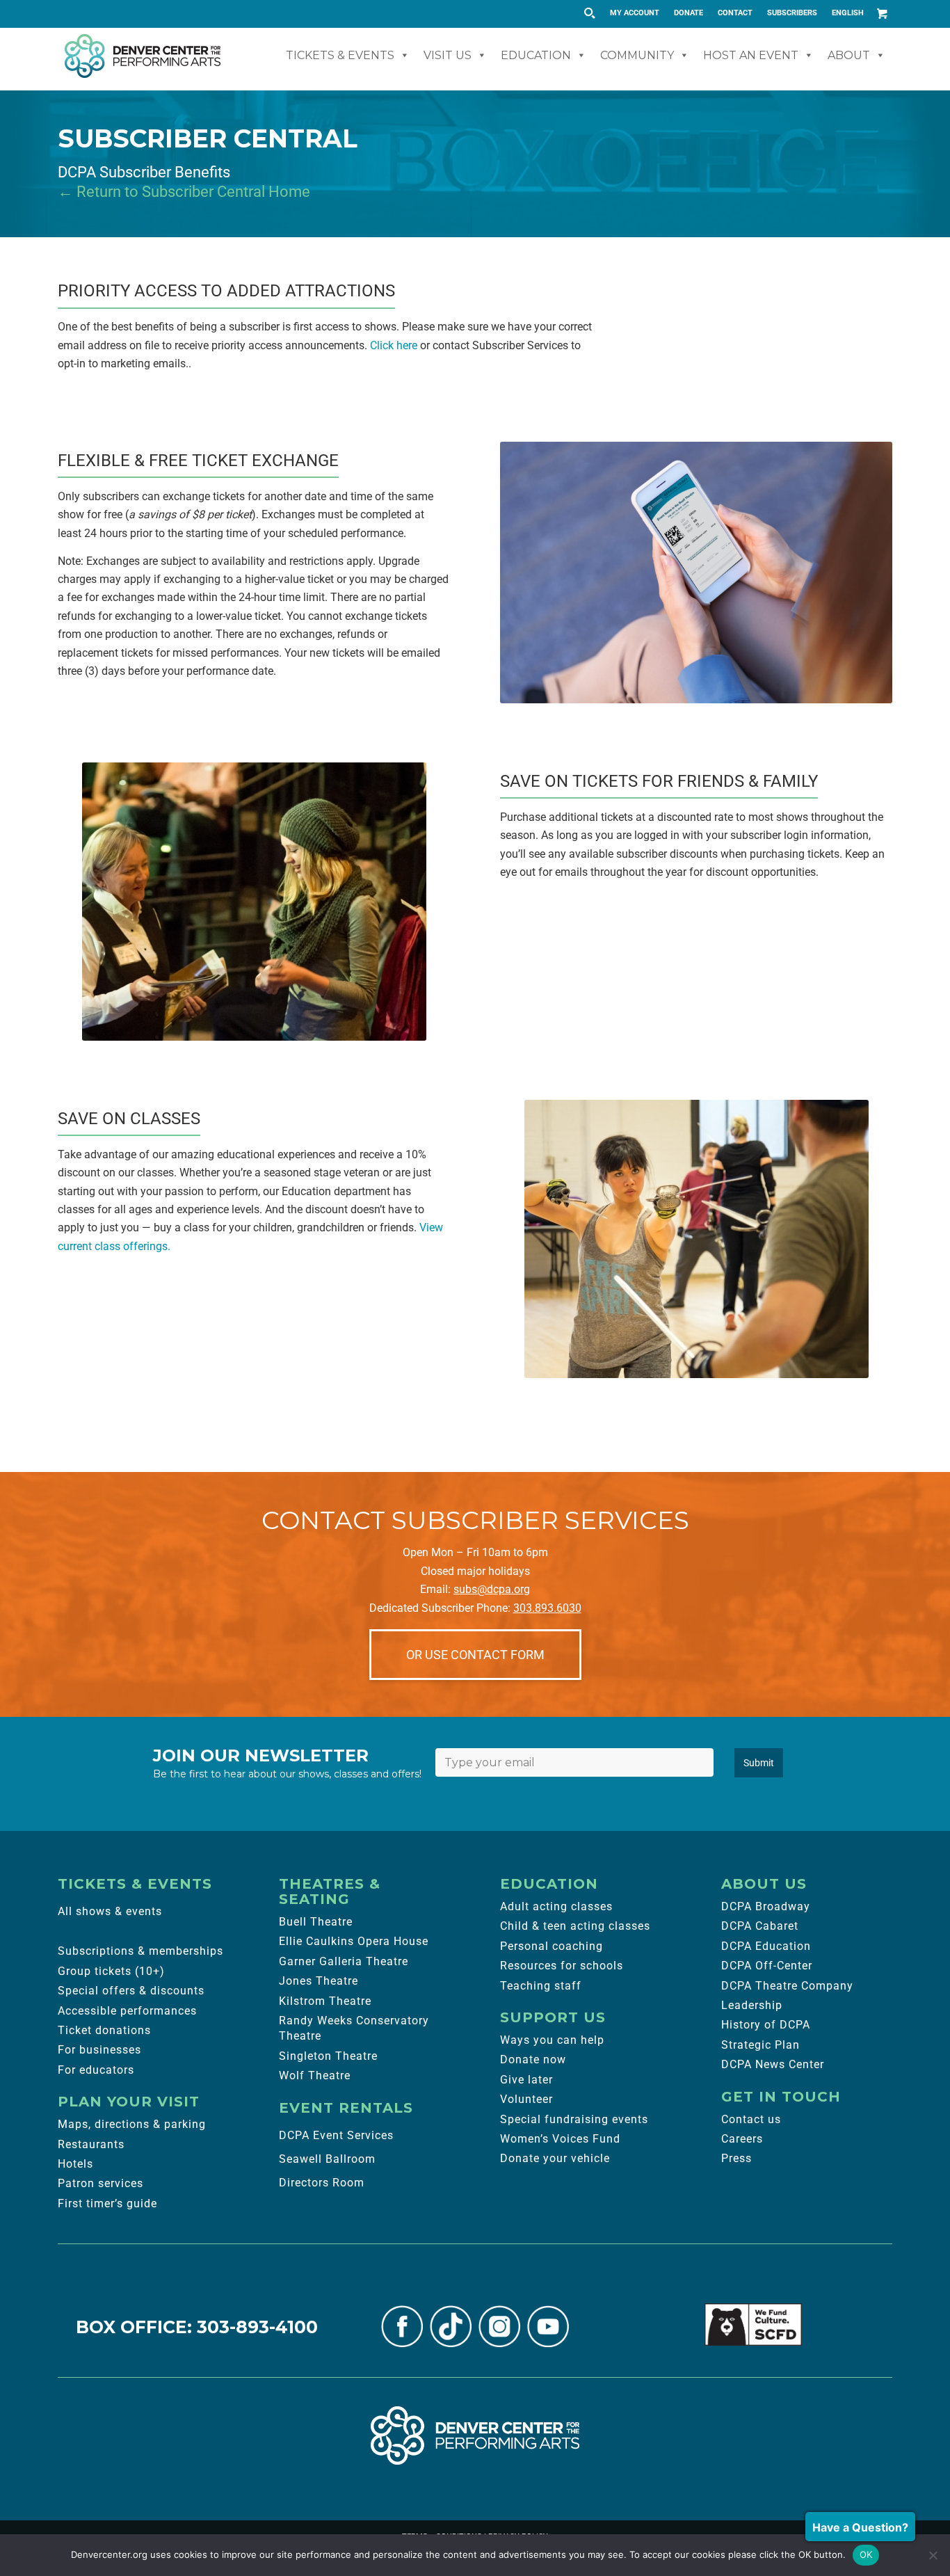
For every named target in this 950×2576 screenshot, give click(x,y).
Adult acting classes (556, 1906)
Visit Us (448, 55)
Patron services (100, 2183)
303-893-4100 (257, 2327)
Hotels (75, 2164)
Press (736, 2158)
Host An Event (751, 55)
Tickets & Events (340, 55)
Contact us (751, 2119)
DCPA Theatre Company (787, 1986)
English (848, 13)
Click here (394, 345)
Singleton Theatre (328, 2056)
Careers (742, 2139)
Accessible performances (127, 2011)
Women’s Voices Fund (560, 2139)
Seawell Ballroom (327, 2159)
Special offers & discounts (131, 1991)
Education (536, 55)
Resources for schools (562, 1966)
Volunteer (526, 2099)
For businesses (99, 2050)
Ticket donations (104, 2030)
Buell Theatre (316, 1922)
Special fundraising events (574, 2119)
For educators (96, 2070)
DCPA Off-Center (767, 1966)
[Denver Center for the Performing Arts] (475, 2435)
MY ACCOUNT (635, 13)
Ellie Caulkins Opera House (354, 1941)
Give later (526, 2080)
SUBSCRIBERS (792, 13)
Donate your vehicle (555, 2158)
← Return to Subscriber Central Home (184, 192)
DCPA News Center (773, 2064)
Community (637, 55)
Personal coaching (552, 1946)
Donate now (533, 2059)
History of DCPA (766, 2025)
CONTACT (735, 13)
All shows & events (110, 1911)
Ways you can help (552, 2040)
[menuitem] (635, 13)
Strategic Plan (760, 2045)
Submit (759, 1763)
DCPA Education (766, 1946)
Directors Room (322, 2183)
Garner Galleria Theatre (344, 1961)
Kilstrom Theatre (325, 2001)
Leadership (752, 2005)
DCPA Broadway (766, 1906)
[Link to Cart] (882, 13)
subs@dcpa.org (492, 1589)
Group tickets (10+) (111, 1971)
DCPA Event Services (336, 2135)
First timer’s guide (107, 2203)
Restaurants (91, 2144)
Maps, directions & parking (132, 2124)
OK (866, 2554)
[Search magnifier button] (589, 13)
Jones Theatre (319, 1981)
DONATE (689, 13)
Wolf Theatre (315, 2075)
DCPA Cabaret (760, 1926)
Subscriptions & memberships (140, 1951)
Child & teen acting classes (575, 1926)
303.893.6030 (547, 1608)
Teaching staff (541, 1986)
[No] (933, 2555)
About (849, 55)
